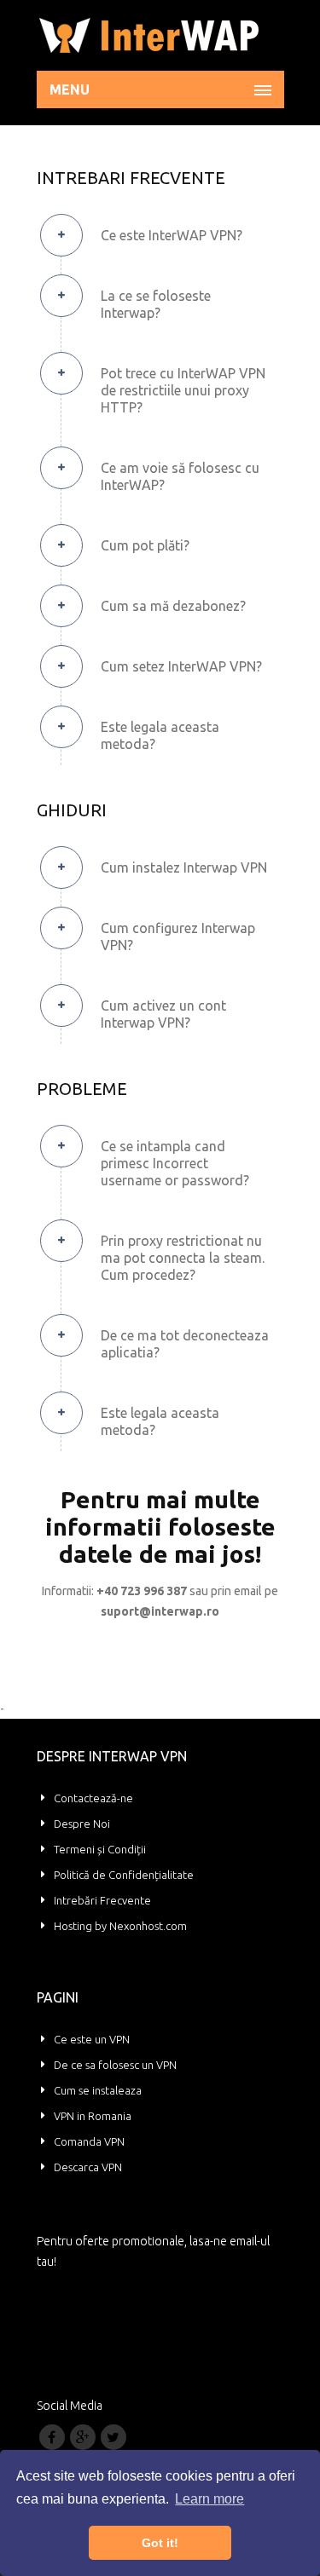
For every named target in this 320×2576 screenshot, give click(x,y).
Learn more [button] (209, 2499)
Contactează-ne (93, 1798)
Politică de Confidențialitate (124, 1875)
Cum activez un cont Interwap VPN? (163, 1014)
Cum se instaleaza (98, 2090)
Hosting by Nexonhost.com (120, 1926)
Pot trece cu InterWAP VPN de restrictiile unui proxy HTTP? (183, 390)
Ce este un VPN (92, 2039)
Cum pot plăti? (145, 545)
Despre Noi (82, 1824)
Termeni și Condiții (100, 1849)
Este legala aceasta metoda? (160, 735)
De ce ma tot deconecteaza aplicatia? (185, 1344)
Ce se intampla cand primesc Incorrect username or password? (175, 1163)
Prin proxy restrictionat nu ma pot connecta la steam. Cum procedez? (183, 1258)
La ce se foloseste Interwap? (156, 304)
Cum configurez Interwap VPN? (178, 936)
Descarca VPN (88, 2167)
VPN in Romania (93, 2116)
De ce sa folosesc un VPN (115, 2065)
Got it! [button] (160, 2543)
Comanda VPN (89, 2141)
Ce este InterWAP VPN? (172, 235)
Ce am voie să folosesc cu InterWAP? (180, 476)
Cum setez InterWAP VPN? (181, 666)
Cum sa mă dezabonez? (173, 606)
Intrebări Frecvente (102, 1900)
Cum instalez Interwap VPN (184, 867)
